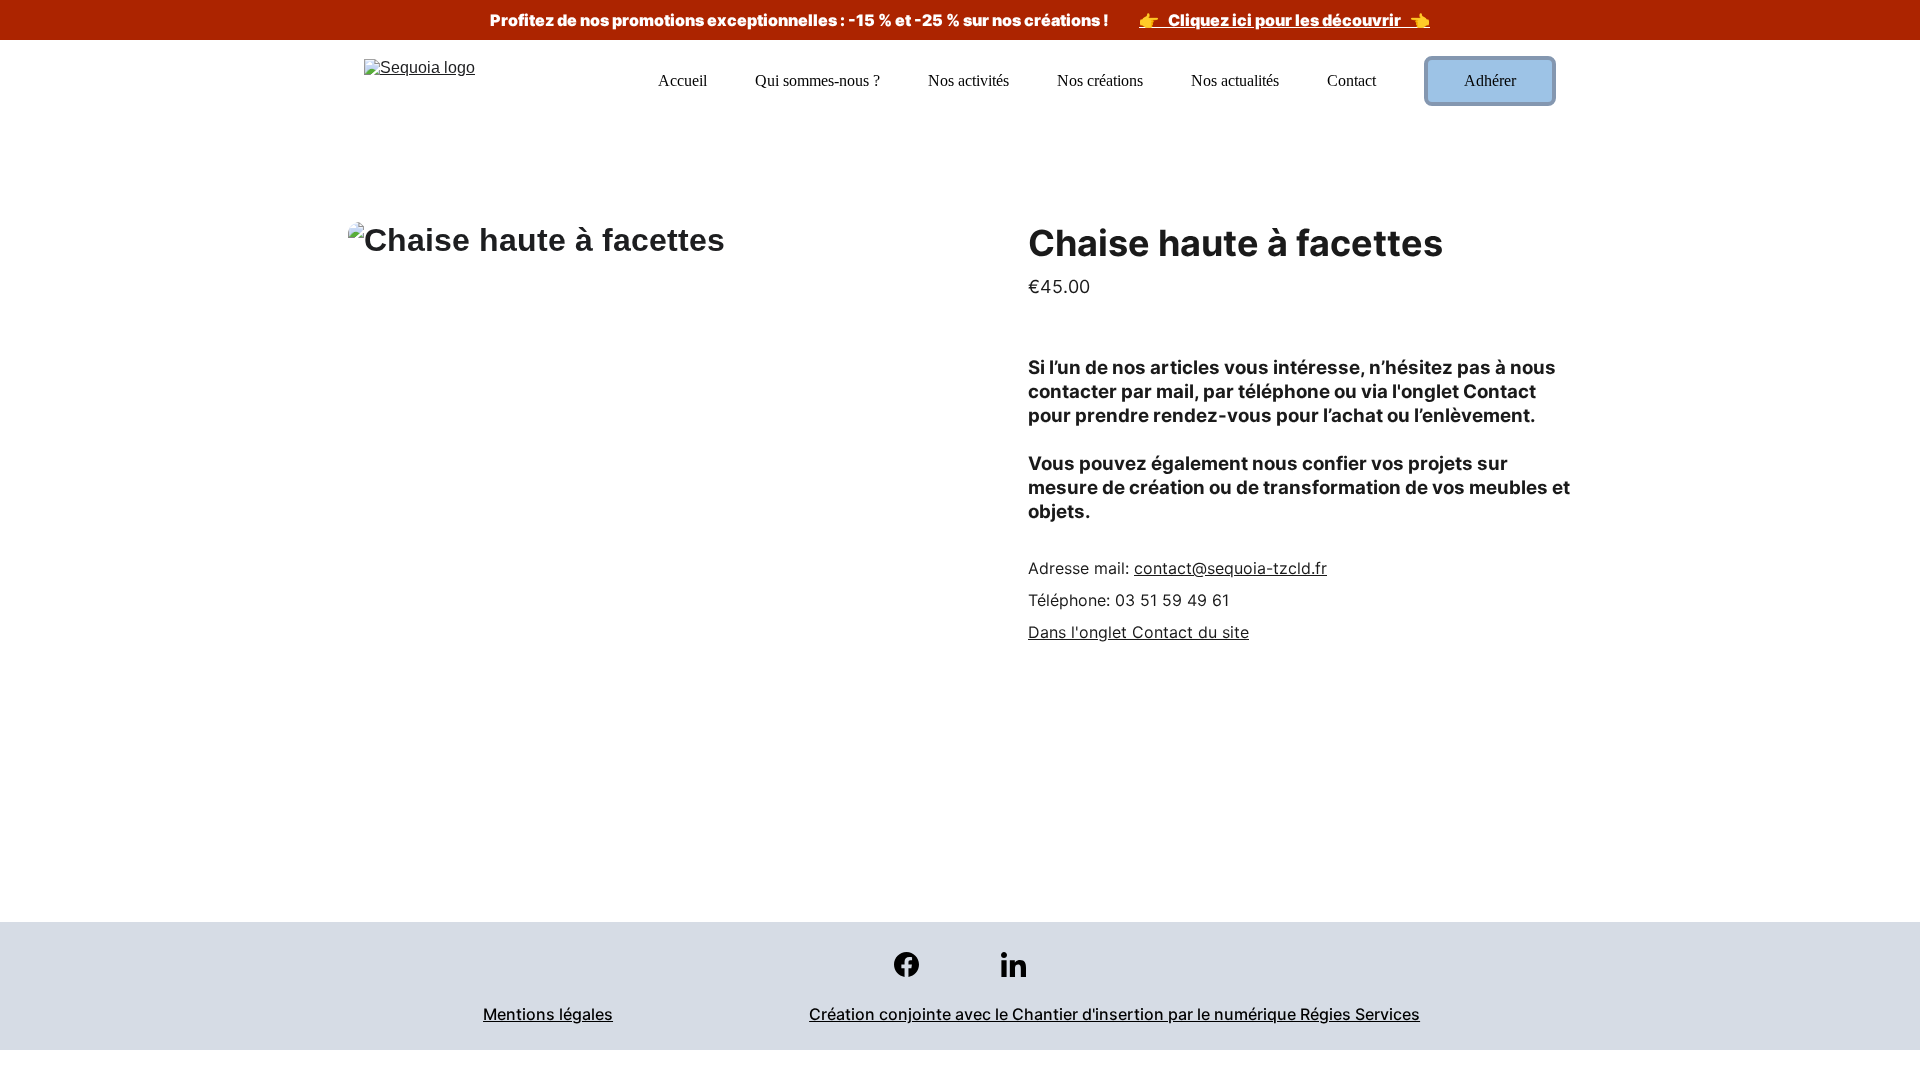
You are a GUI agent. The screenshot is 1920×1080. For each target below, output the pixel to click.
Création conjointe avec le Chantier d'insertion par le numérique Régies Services (1114, 1014)
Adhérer (1490, 80)
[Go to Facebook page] (916, 964)
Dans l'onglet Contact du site (1138, 632)
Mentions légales (548, 1014)
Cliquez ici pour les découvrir (1284, 20)
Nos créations (1100, 80)
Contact (1351, 80)
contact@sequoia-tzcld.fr (1230, 568)
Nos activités (968, 80)
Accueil (682, 80)
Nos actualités (1235, 80)
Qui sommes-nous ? (817, 80)
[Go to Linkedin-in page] (1013, 964)
